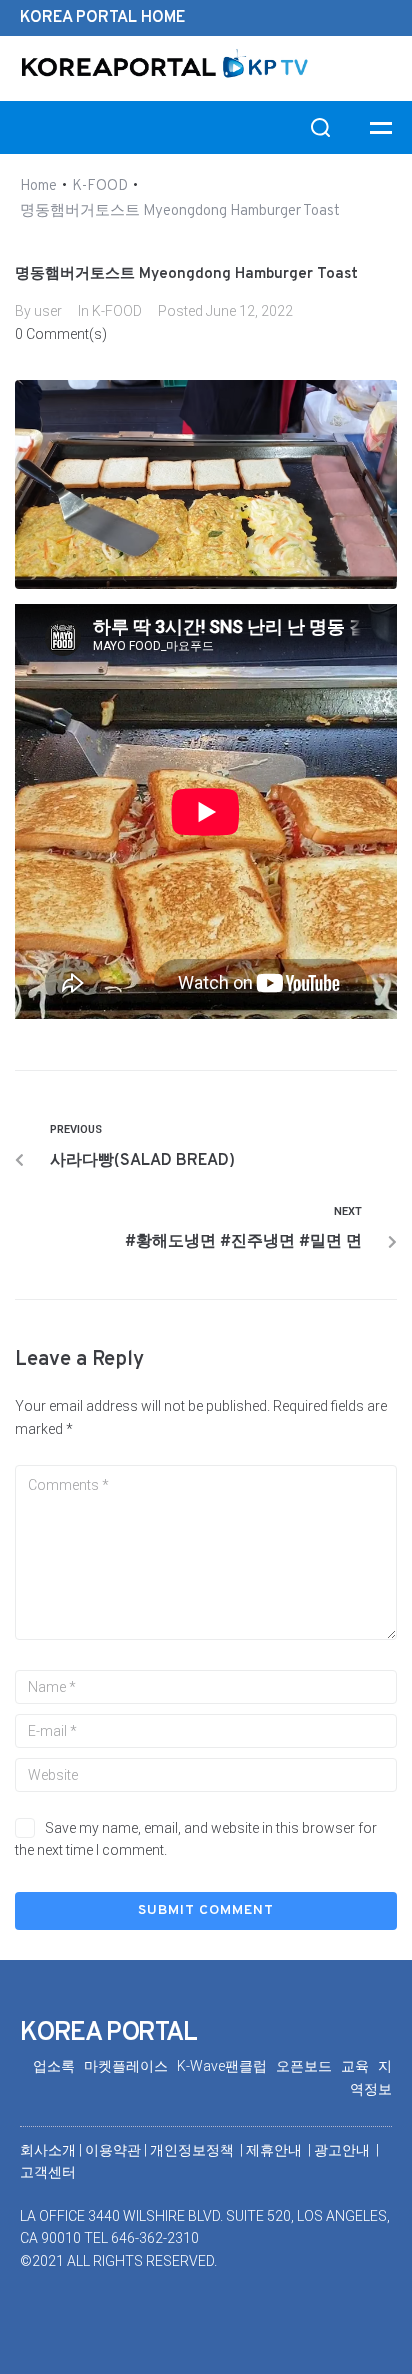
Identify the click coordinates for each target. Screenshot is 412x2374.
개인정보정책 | (198, 2150)
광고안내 (343, 2150)
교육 (359, 2066)
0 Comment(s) (61, 334)
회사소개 (48, 2150)
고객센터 (48, 2172)
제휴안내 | (280, 2150)
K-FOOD (100, 186)
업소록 (58, 2066)
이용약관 (114, 2150)
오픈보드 (308, 2066)
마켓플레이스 (130, 2066)
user (48, 311)
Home (38, 186)
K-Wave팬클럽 (226, 2066)
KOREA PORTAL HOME (102, 18)
